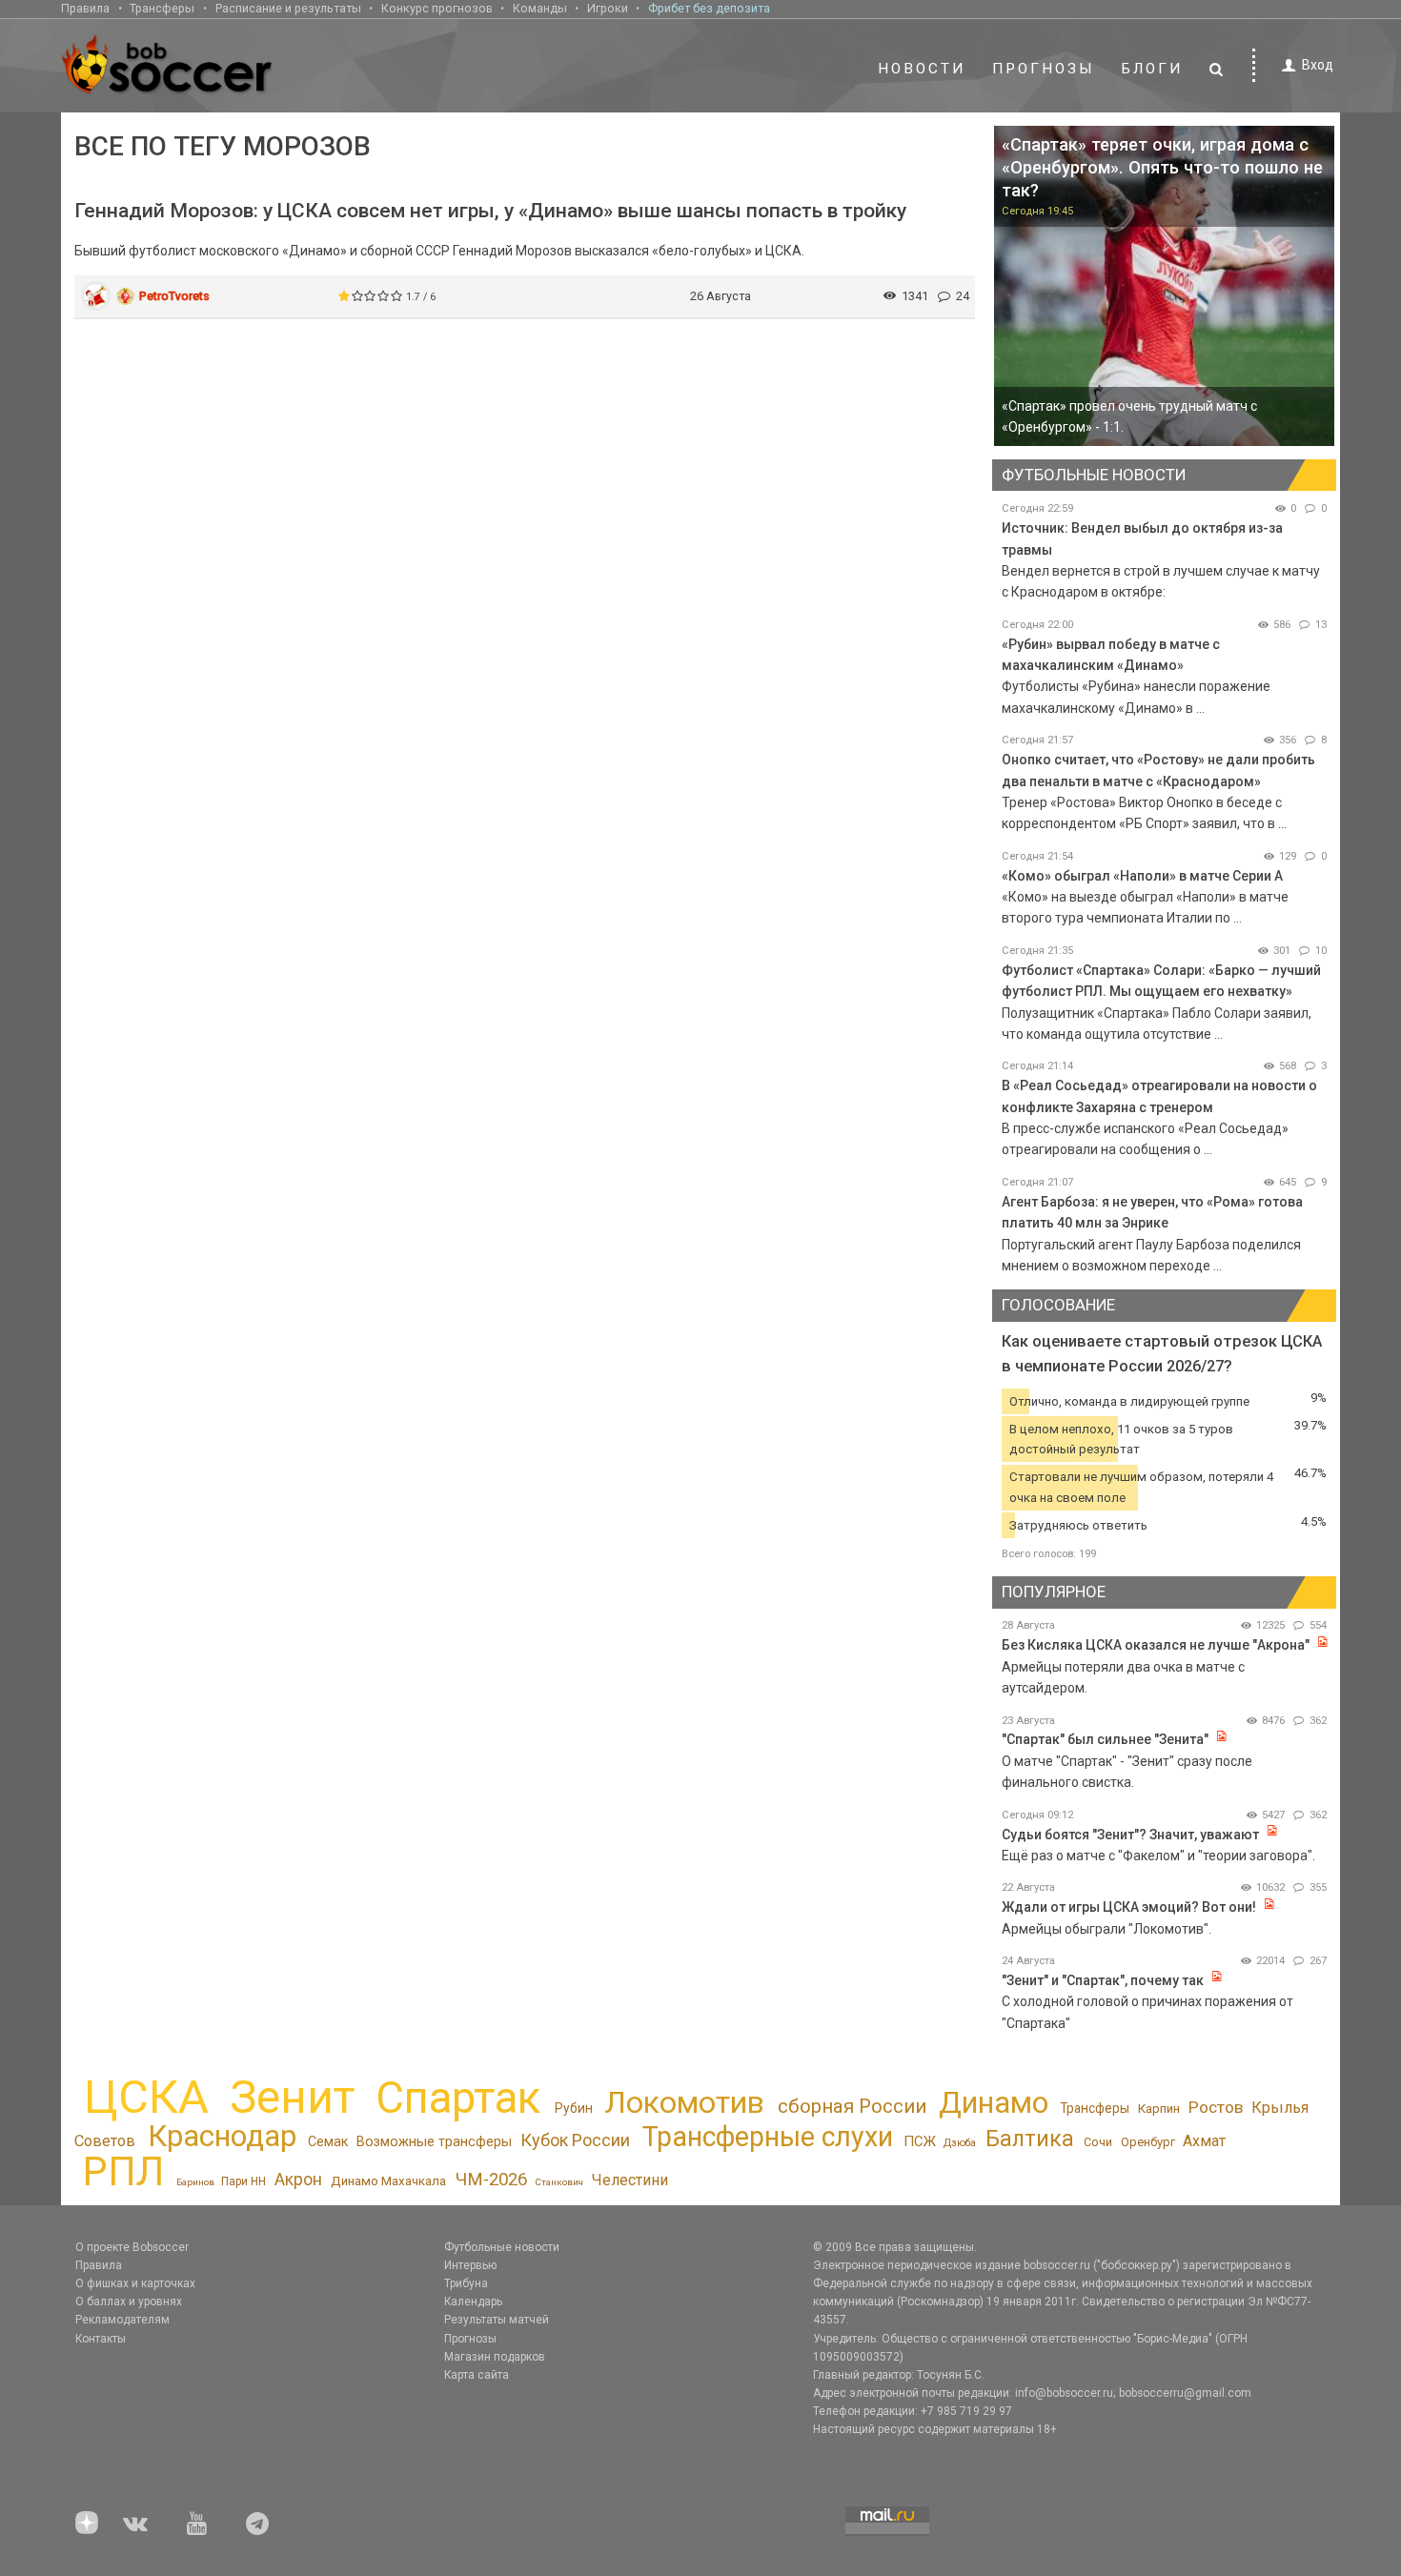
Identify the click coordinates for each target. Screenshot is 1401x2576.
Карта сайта (477, 2375)
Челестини (630, 2180)
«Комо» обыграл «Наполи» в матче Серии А (1142, 876)
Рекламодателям (122, 2320)
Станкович (559, 2182)
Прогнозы (1044, 69)
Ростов (1216, 2107)
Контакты (101, 2339)
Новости (922, 69)
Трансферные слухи (768, 2137)
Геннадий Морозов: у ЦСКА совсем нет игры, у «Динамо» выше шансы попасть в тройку (490, 211)
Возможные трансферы (434, 2142)
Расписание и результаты (288, 8)
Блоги (1152, 69)
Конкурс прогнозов (437, 8)
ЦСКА (146, 2097)
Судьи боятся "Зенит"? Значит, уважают (1130, 1835)
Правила (85, 8)
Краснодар (222, 2136)
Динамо (994, 2103)
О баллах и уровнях (129, 2302)
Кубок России (575, 2140)
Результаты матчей (497, 2320)
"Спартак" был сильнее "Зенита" (1105, 1739)
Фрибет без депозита (709, 8)
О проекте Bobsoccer (132, 2247)
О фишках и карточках (135, 2283)
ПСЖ (920, 2141)
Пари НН (244, 2181)
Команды (540, 8)
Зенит (292, 2098)
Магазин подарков (495, 2357)
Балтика (1030, 2139)
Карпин (1159, 2109)
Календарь (473, 2302)
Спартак (458, 2098)
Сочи (1098, 2142)
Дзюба (960, 2143)
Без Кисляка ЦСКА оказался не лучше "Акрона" (1156, 1645)
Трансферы (162, 8)
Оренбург (1148, 2142)
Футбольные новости (502, 2247)
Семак (328, 2141)
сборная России (852, 2106)
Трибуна (466, 2283)
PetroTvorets (174, 296)
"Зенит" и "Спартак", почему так (1103, 1980)
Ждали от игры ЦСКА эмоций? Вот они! (1129, 1907)
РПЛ (123, 2171)
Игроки (608, 8)
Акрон (298, 2180)
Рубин (574, 2108)
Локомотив (684, 2102)
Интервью (470, 2265)
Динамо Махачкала (388, 2181)
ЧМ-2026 (491, 2180)
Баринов (195, 2182)
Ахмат (1204, 2141)
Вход (1318, 65)
